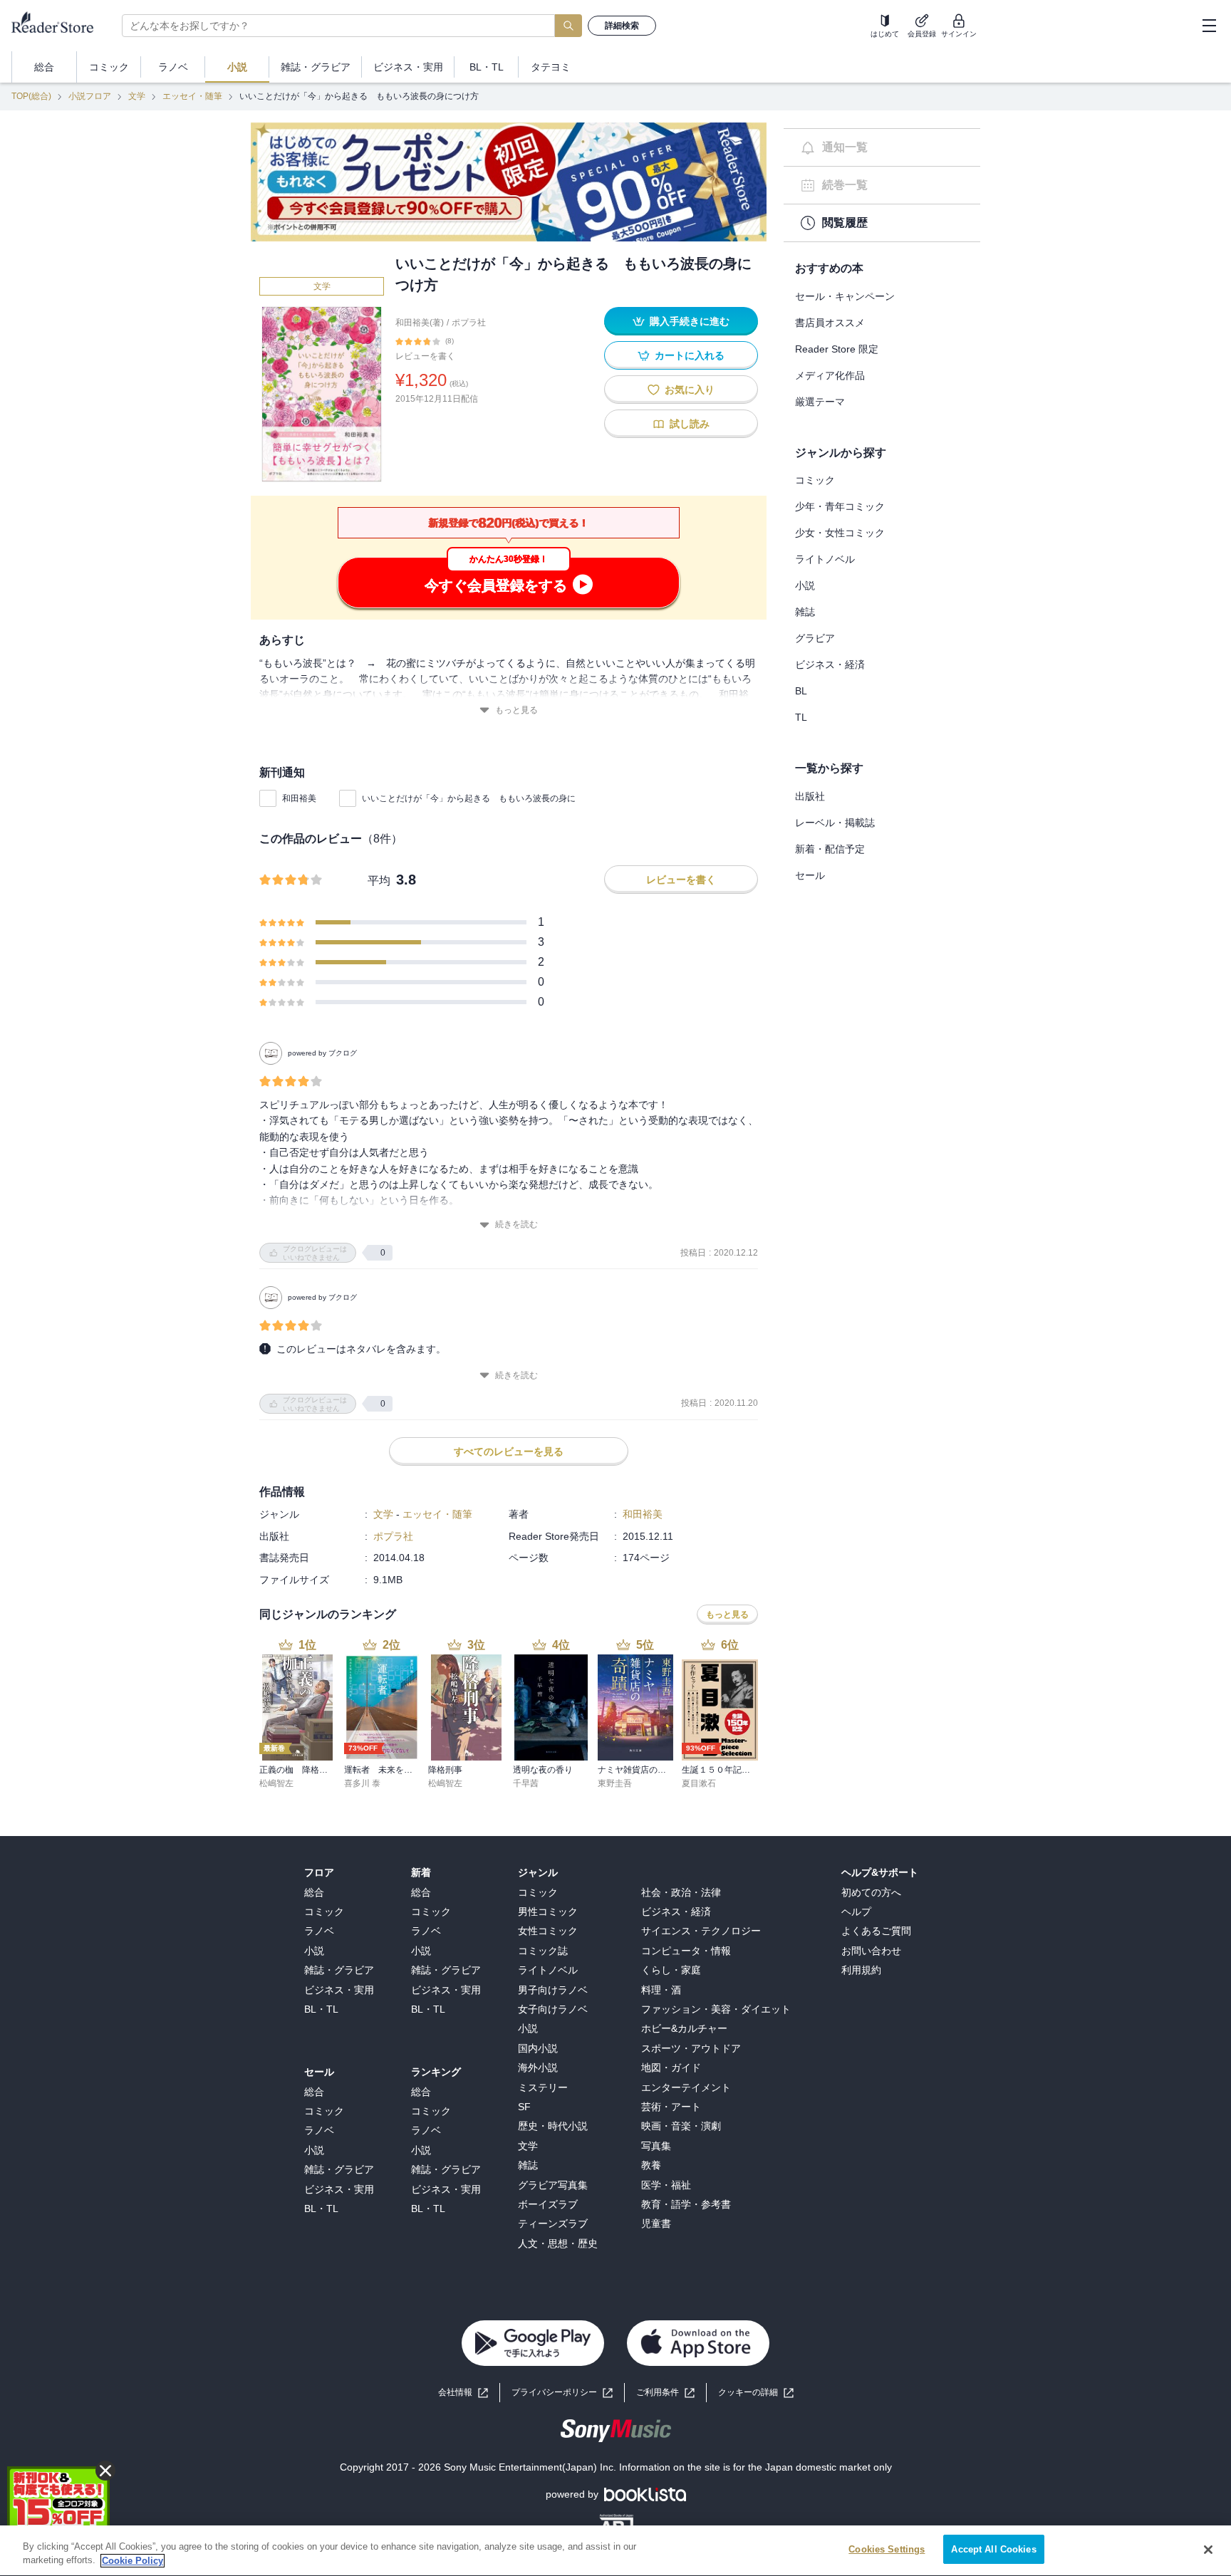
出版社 (810, 796)
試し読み (690, 424)
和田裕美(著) (420, 323)
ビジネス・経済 (830, 664)
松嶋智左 (276, 1783)
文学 (137, 96)
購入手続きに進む (690, 321)
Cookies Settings (887, 2549)
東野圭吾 (615, 1783)
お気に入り (690, 390)
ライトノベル (825, 559)
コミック (815, 480)
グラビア (815, 638)
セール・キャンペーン (845, 296)
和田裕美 (299, 798)
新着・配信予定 (830, 849)
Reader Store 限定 (837, 349)
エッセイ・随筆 (192, 96)
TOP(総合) (31, 96)
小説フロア (90, 96)
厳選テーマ (820, 402)
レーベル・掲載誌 (835, 823)
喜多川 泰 (362, 1783)
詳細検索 (622, 26)
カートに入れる (690, 355)
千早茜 (526, 1783)
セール (810, 875)
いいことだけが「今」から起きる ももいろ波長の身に (469, 798)
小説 (805, 585)
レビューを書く (425, 356)
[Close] (1208, 2550)
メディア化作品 (830, 375)
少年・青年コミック (840, 506)
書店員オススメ (830, 323)
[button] (756, 2393)
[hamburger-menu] (1209, 26)
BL (801, 691)
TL (801, 717)
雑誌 (805, 612)
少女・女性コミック (840, 533)
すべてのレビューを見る (509, 1451)
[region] (615, 2551)
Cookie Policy (133, 2561)
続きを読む (516, 1224)
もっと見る (516, 710)
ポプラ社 (469, 323)
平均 (379, 881)
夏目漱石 (699, 1783)
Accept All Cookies (993, 2549)
